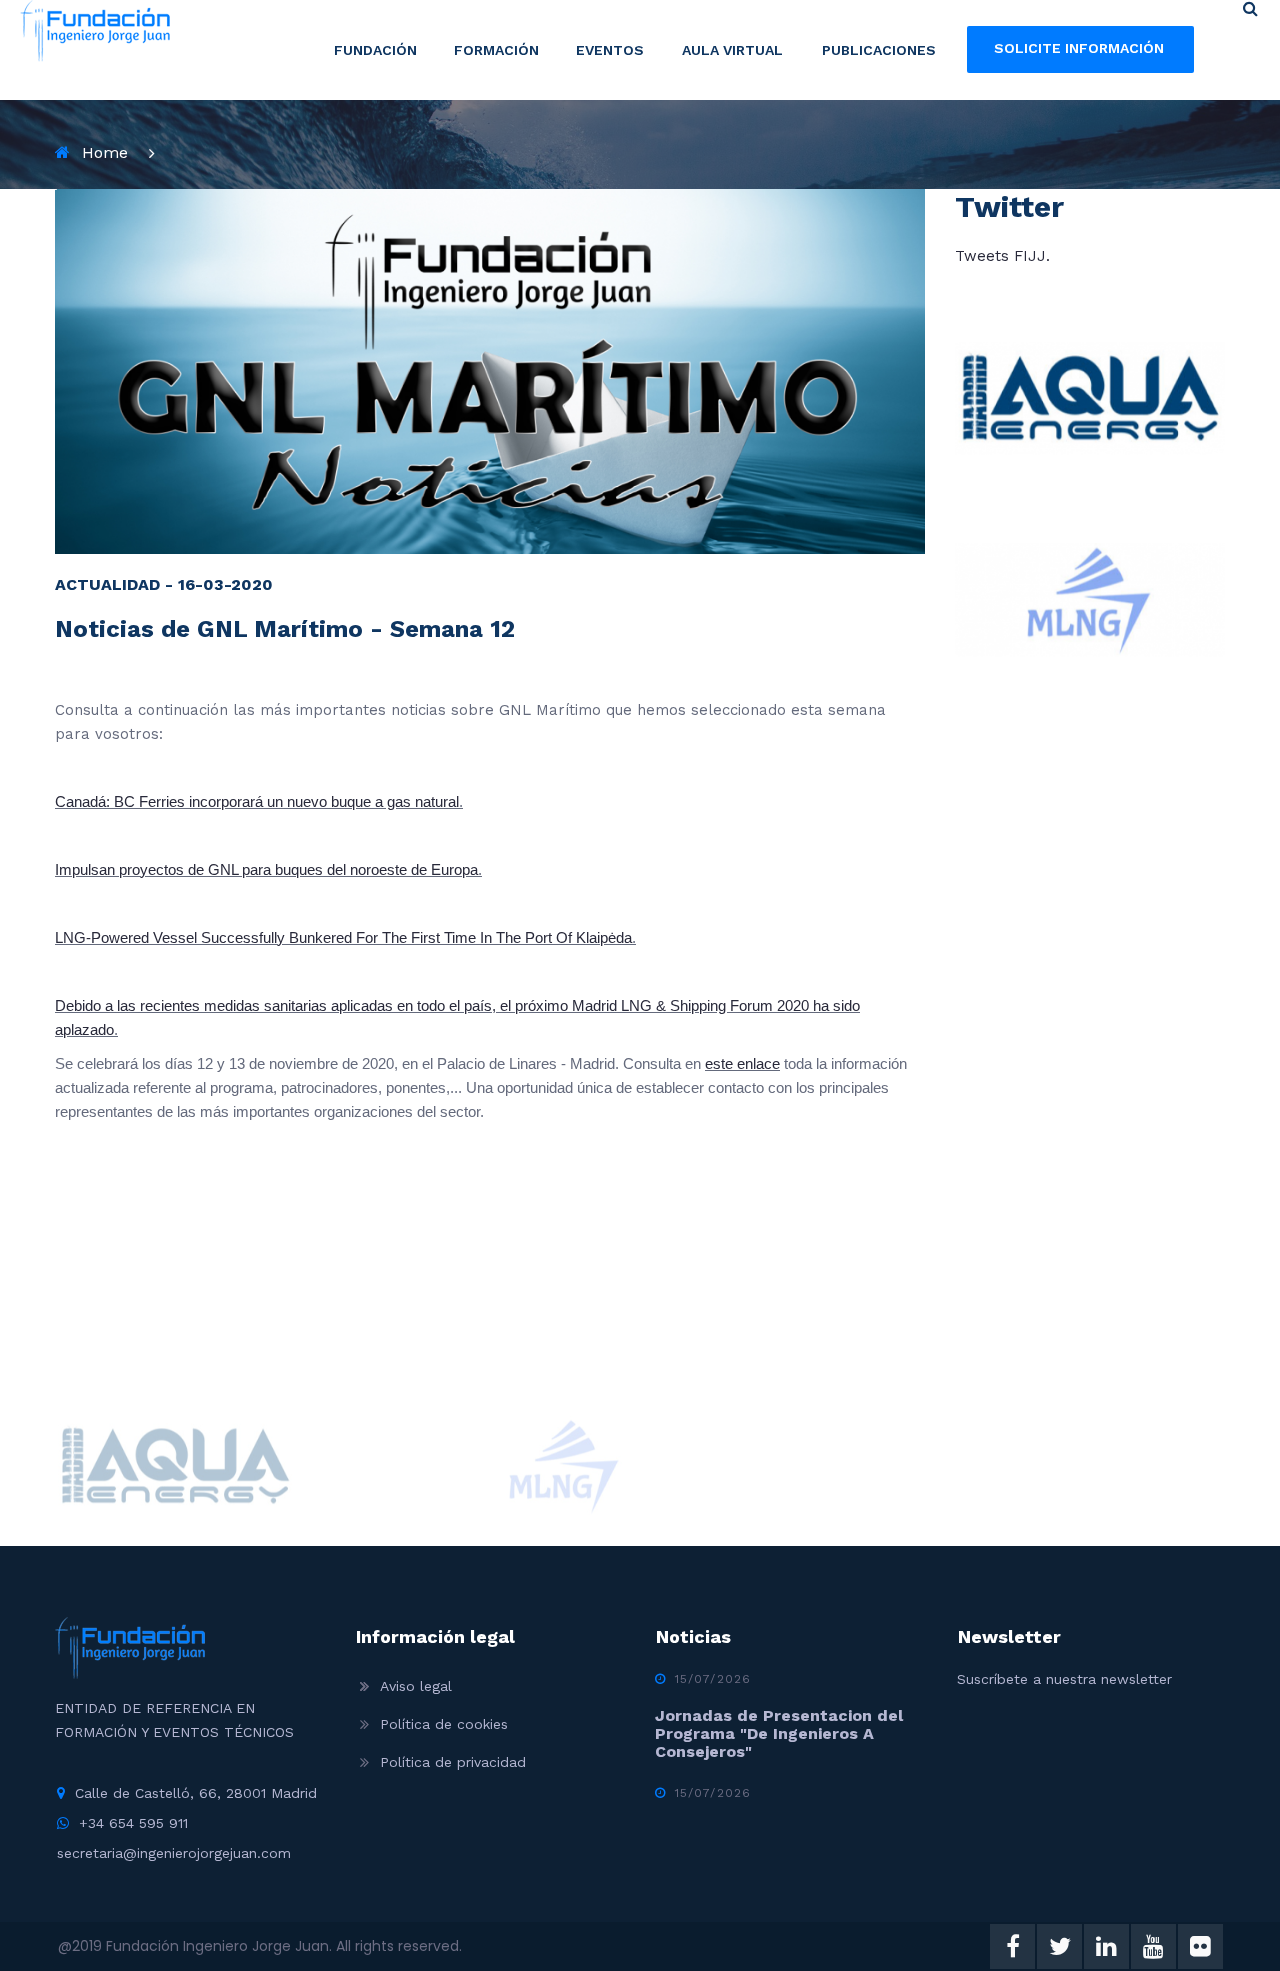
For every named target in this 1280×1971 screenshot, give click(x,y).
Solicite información (1079, 48)
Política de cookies (444, 1724)
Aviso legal (416, 1686)
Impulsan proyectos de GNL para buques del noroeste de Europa (266, 869)
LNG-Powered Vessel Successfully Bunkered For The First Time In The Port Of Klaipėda (343, 937)
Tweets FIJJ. (1002, 256)
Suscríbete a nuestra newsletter (1064, 1679)
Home (105, 152)
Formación (496, 50)
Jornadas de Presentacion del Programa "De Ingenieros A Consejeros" (779, 1733)
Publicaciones (879, 50)
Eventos (610, 50)
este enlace (742, 1063)
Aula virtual (732, 50)
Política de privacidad (453, 1762)
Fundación (375, 50)
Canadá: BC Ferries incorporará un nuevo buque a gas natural (257, 801)
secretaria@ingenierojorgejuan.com (174, 1853)
